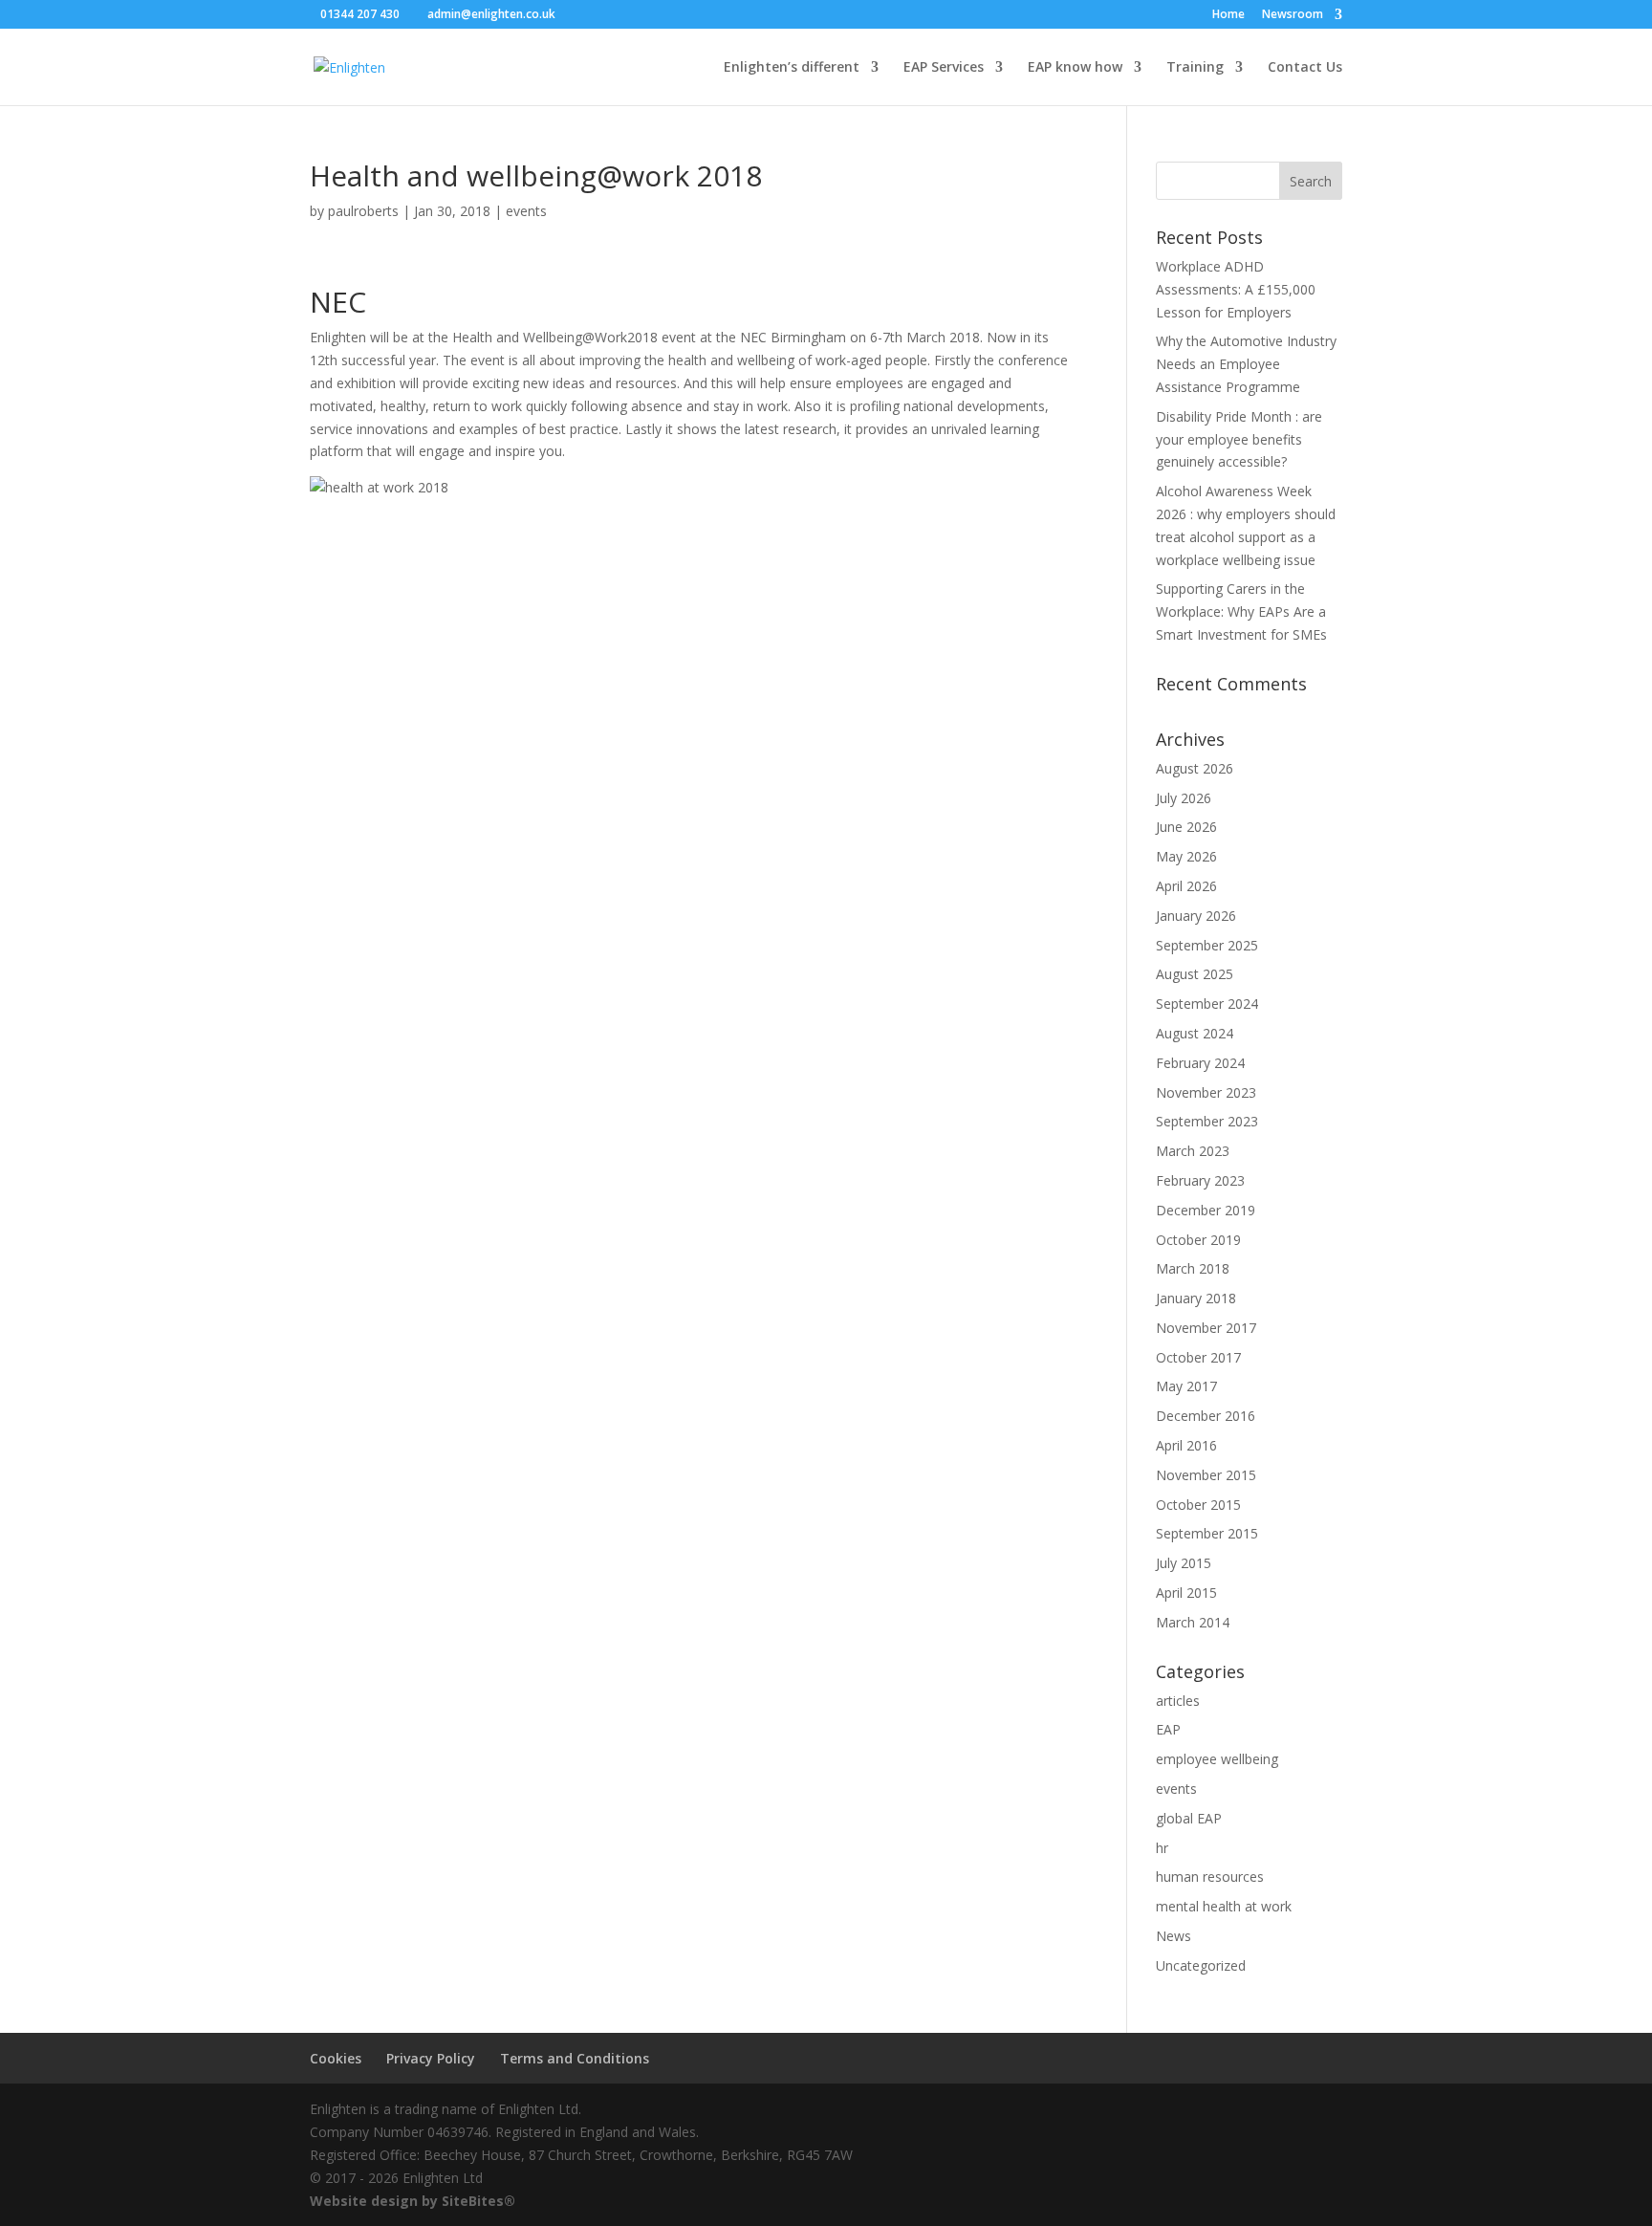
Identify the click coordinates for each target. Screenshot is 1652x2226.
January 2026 (1196, 916)
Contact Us (1305, 68)
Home (1228, 15)
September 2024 (1207, 1004)
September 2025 (1207, 945)
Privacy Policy (431, 2058)
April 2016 (1186, 1445)
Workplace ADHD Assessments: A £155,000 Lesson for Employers (1236, 289)
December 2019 (1206, 1210)
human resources (1210, 1877)
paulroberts (363, 211)
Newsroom (1293, 15)
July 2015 (1184, 1563)
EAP (1168, 1729)
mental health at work (1224, 1906)
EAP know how (1075, 68)
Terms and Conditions (575, 2058)
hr (1162, 1848)
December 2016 (1206, 1416)
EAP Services (944, 68)
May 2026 (1186, 856)
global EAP (1189, 1818)
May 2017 (1186, 1386)
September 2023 (1207, 1121)
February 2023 (1200, 1180)
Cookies (336, 2058)
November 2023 (1206, 1092)
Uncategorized (1201, 1965)
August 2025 (1195, 974)
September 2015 (1207, 1533)
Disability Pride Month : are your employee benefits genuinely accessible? (1239, 439)
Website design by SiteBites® (413, 2201)
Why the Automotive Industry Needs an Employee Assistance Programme (1246, 364)
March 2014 (1193, 1622)
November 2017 (1206, 1328)
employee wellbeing (1217, 1759)
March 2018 (1193, 1268)
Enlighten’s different (792, 68)
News (1174, 1936)
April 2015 (1186, 1593)
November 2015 (1206, 1475)
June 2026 (1186, 827)
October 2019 (1198, 1240)
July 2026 (1184, 798)
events (526, 211)
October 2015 (1198, 1505)
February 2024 (1200, 1063)
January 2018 (1196, 1298)
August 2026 (1195, 768)
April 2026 (1186, 886)
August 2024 (1195, 1033)
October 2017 (1198, 1357)
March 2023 (1193, 1151)
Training (1195, 68)
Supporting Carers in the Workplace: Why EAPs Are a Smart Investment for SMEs (1241, 611)
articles (1178, 1701)
